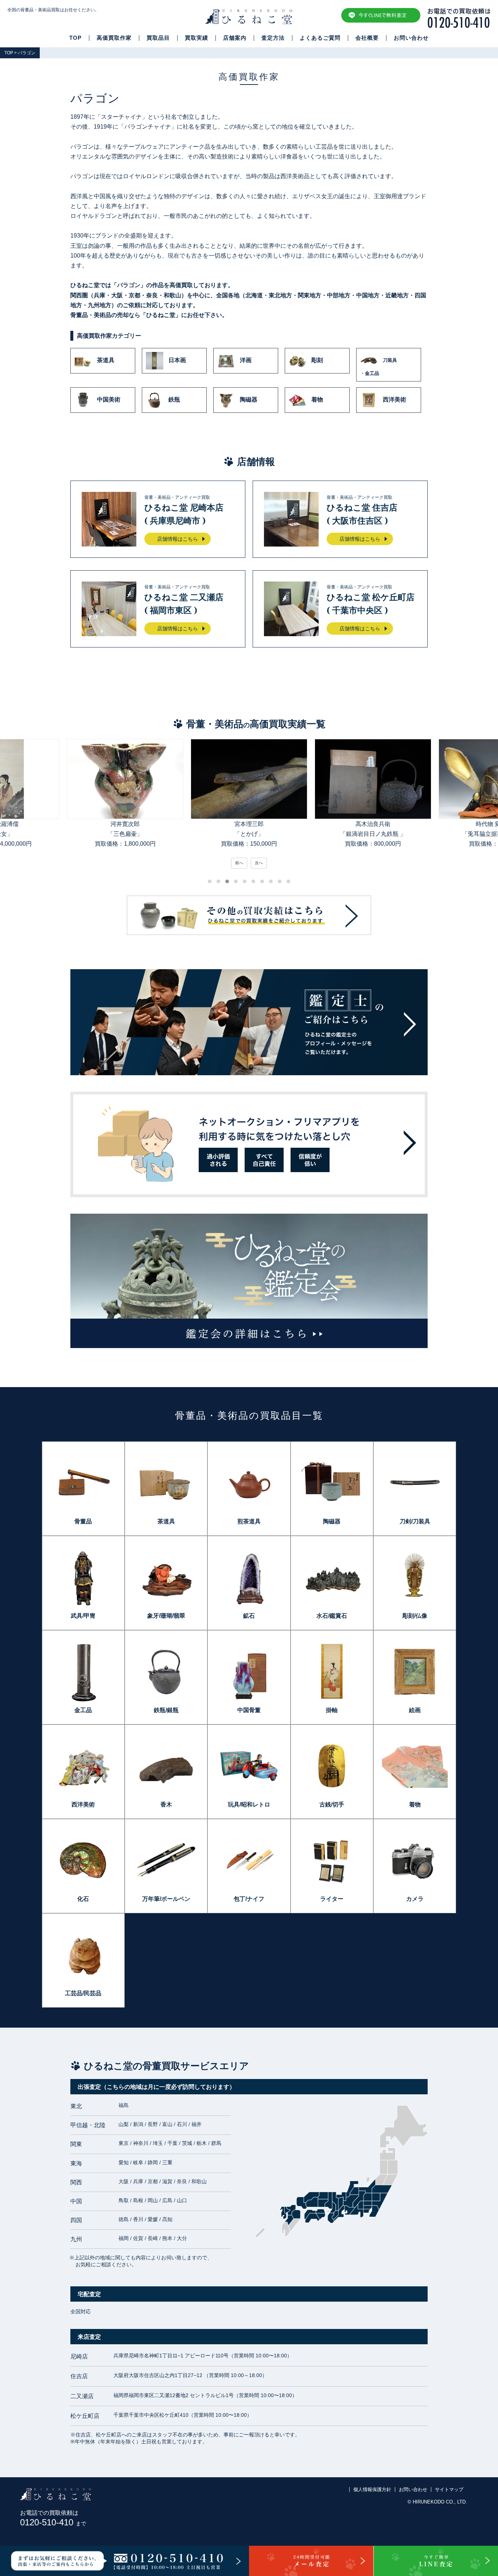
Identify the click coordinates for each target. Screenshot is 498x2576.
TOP (75, 38)
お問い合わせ (411, 38)
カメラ (415, 1899)
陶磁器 (249, 400)
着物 (317, 400)
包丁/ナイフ (249, 1899)
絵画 (415, 1710)
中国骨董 (249, 1710)
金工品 (83, 1710)
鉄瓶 (174, 400)
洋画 (246, 361)
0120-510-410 (53, 2522)
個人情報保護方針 (372, 2489)
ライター (332, 1899)
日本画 (177, 361)
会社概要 (367, 38)
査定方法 (273, 38)
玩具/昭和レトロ (249, 1804)
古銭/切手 (332, 1804)
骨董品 (83, 1521)
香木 (166, 1804)
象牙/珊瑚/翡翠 (166, 1616)
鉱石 (249, 1616)
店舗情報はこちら (178, 539)
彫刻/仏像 (415, 1616)
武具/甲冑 (83, 1616)
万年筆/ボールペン (166, 1899)
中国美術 (109, 400)
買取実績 (197, 38)
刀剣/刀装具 (415, 1521)
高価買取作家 (114, 38)
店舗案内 (235, 38)
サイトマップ (449, 2489)
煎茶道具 (249, 1521)
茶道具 (106, 361)
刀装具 (379, 367)
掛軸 (332, 1710)
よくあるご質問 (320, 38)
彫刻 (317, 361)
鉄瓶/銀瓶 (166, 1710)
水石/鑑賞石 (332, 1616)
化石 (83, 1899)
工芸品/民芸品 (83, 1993)
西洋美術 (394, 400)
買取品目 (158, 38)
